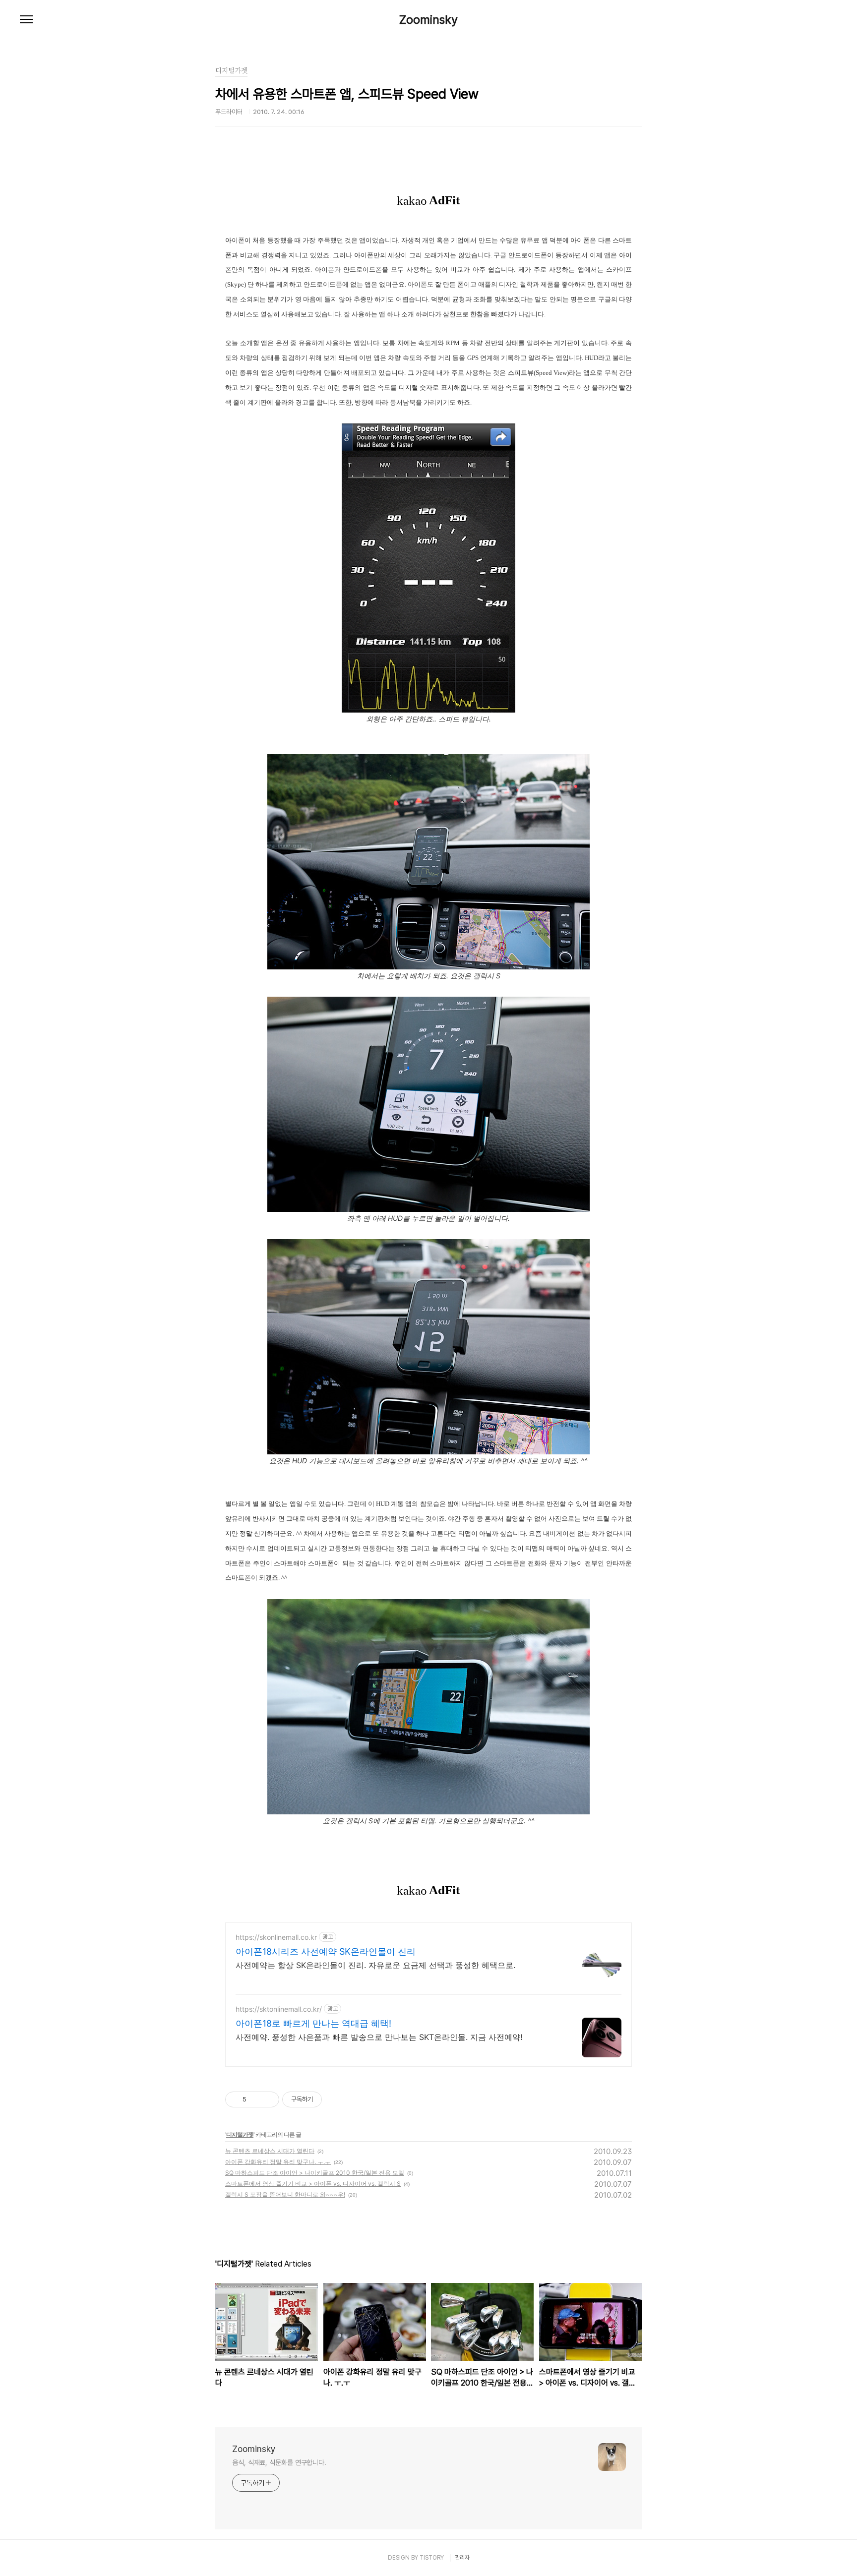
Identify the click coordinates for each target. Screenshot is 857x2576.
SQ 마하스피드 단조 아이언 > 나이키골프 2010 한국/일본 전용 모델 (315, 2173)
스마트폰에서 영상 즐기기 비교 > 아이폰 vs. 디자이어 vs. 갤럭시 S (313, 2184)
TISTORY (432, 2558)
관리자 (462, 2558)
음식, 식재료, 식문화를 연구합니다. (279, 2462)
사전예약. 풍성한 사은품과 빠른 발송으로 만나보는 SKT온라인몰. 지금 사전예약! (379, 2037)
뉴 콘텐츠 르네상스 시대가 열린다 (270, 2151)
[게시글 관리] (268, 2099)
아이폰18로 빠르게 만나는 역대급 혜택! (313, 2023)
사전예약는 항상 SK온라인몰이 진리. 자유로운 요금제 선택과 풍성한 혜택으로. (375, 1965)
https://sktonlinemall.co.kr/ (279, 2009)
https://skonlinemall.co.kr (276, 1937)
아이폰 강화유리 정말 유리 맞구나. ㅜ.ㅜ (278, 2162)
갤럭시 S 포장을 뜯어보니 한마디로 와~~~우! (285, 2194)
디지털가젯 (240, 2134)
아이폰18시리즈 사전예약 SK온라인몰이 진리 (326, 1951)
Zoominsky (428, 20)
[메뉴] (26, 20)
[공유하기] (256, 2099)
